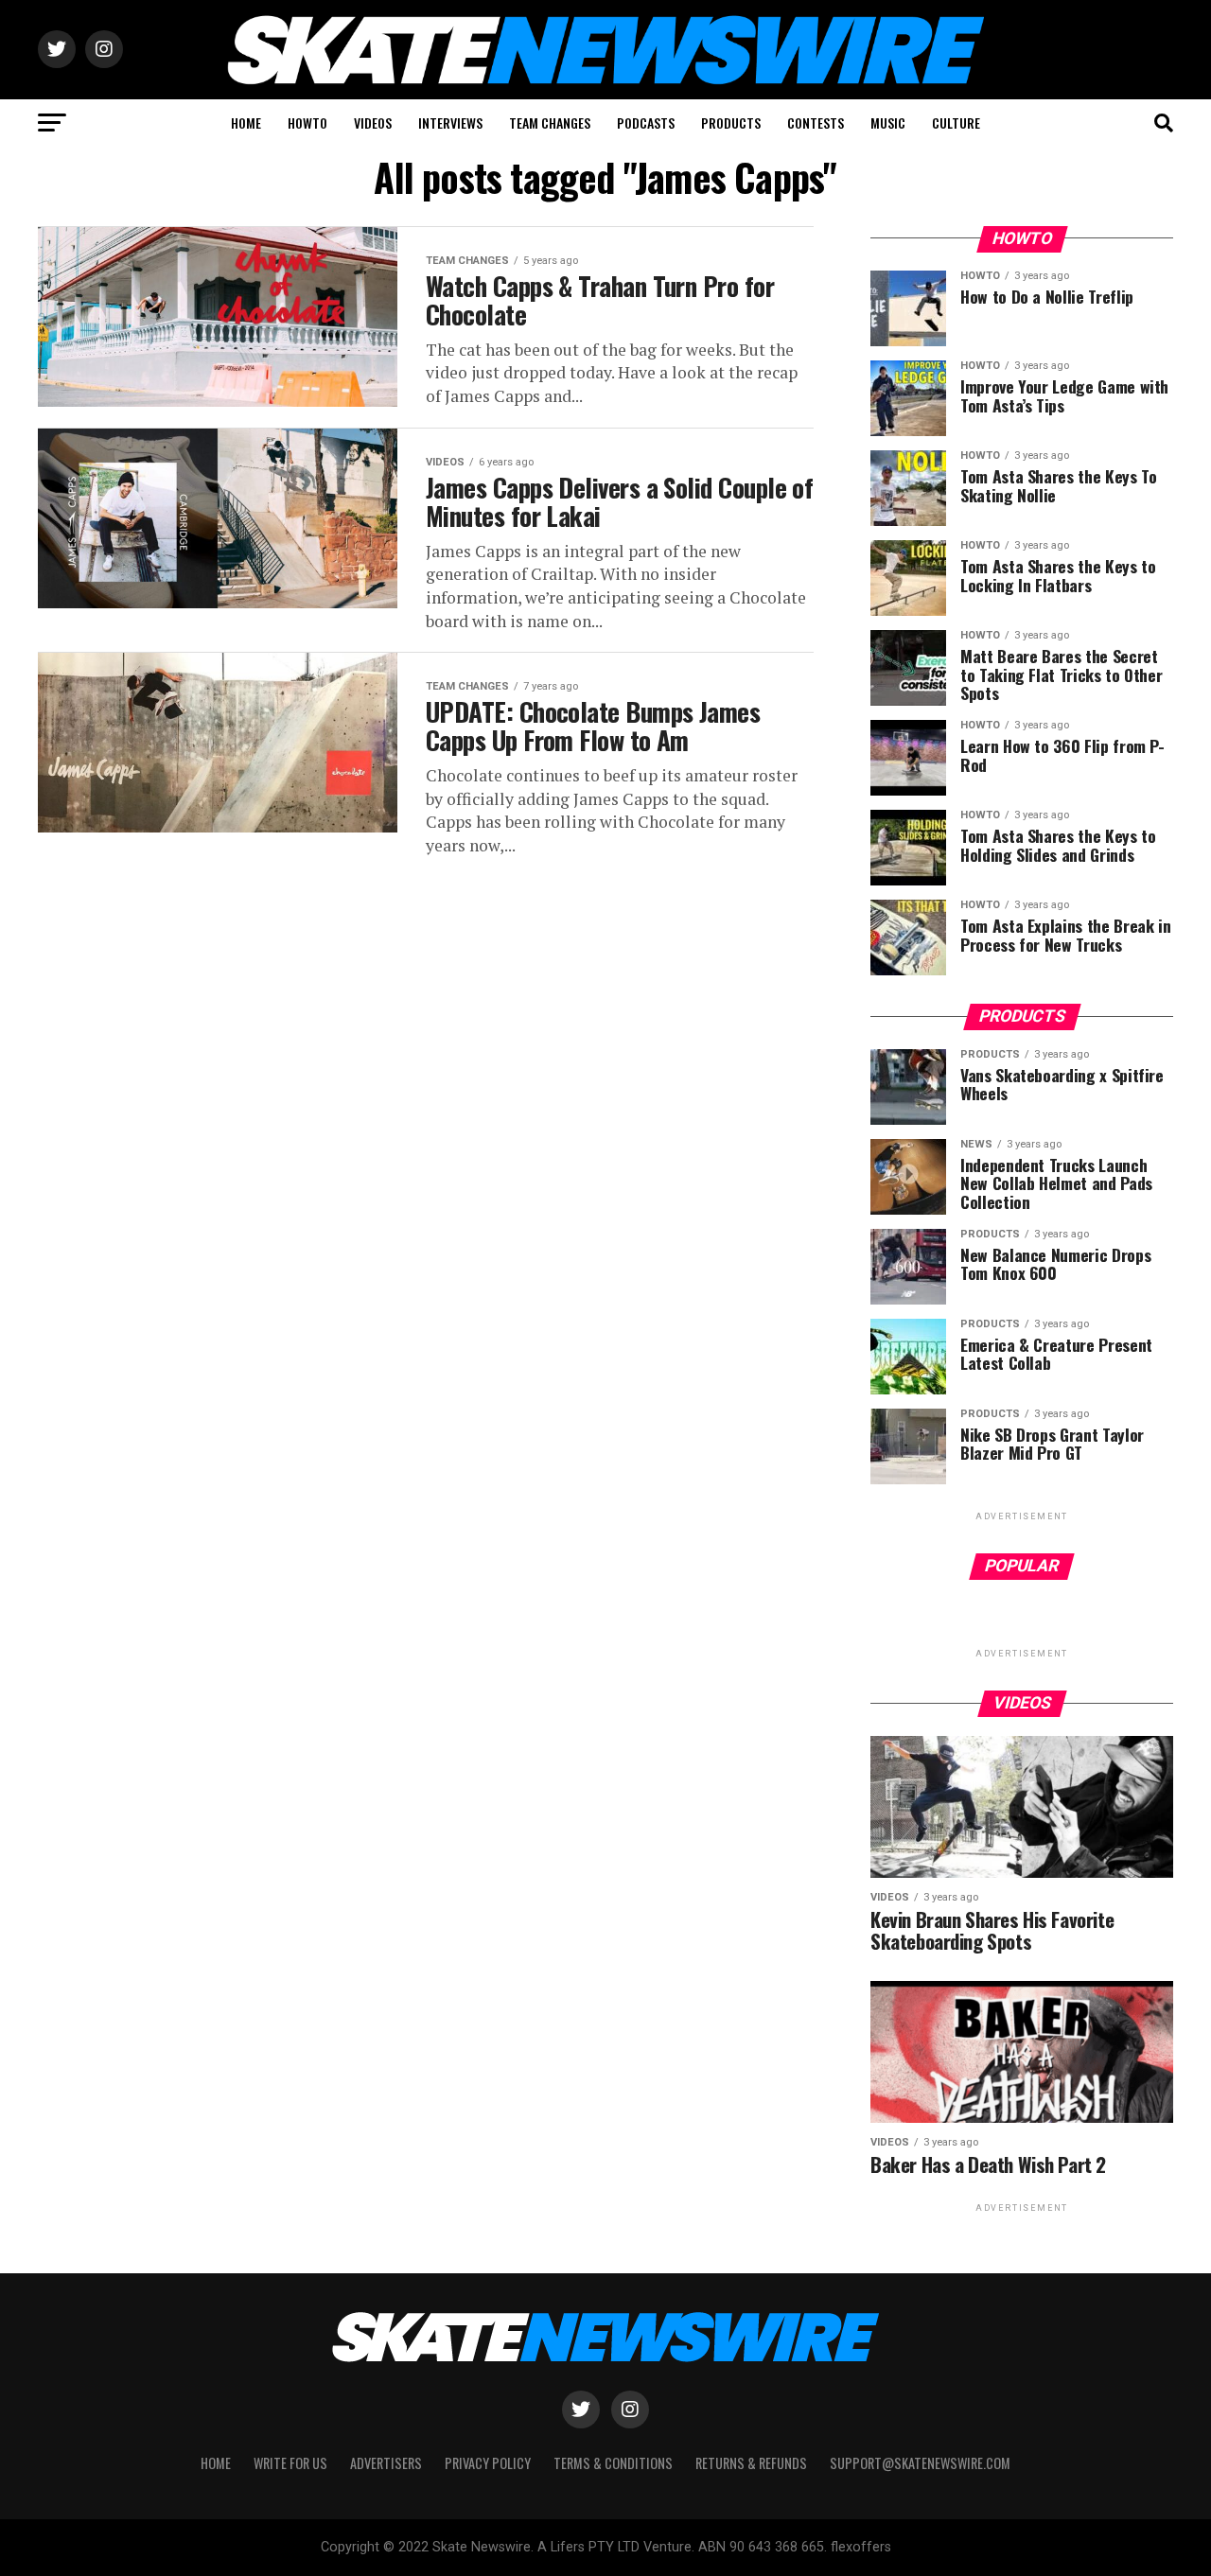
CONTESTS (816, 123)
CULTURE (956, 123)
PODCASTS (646, 123)
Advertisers (386, 2463)
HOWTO (307, 123)
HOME (246, 123)
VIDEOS (373, 123)
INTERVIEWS (450, 123)
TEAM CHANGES (550, 123)
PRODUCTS (731, 123)
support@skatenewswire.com (920, 2463)
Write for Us (290, 2463)
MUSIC (888, 123)
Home (216, 2463)
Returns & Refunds (751, 2463)
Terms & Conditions (613, 2463)
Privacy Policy (488, 2463)
